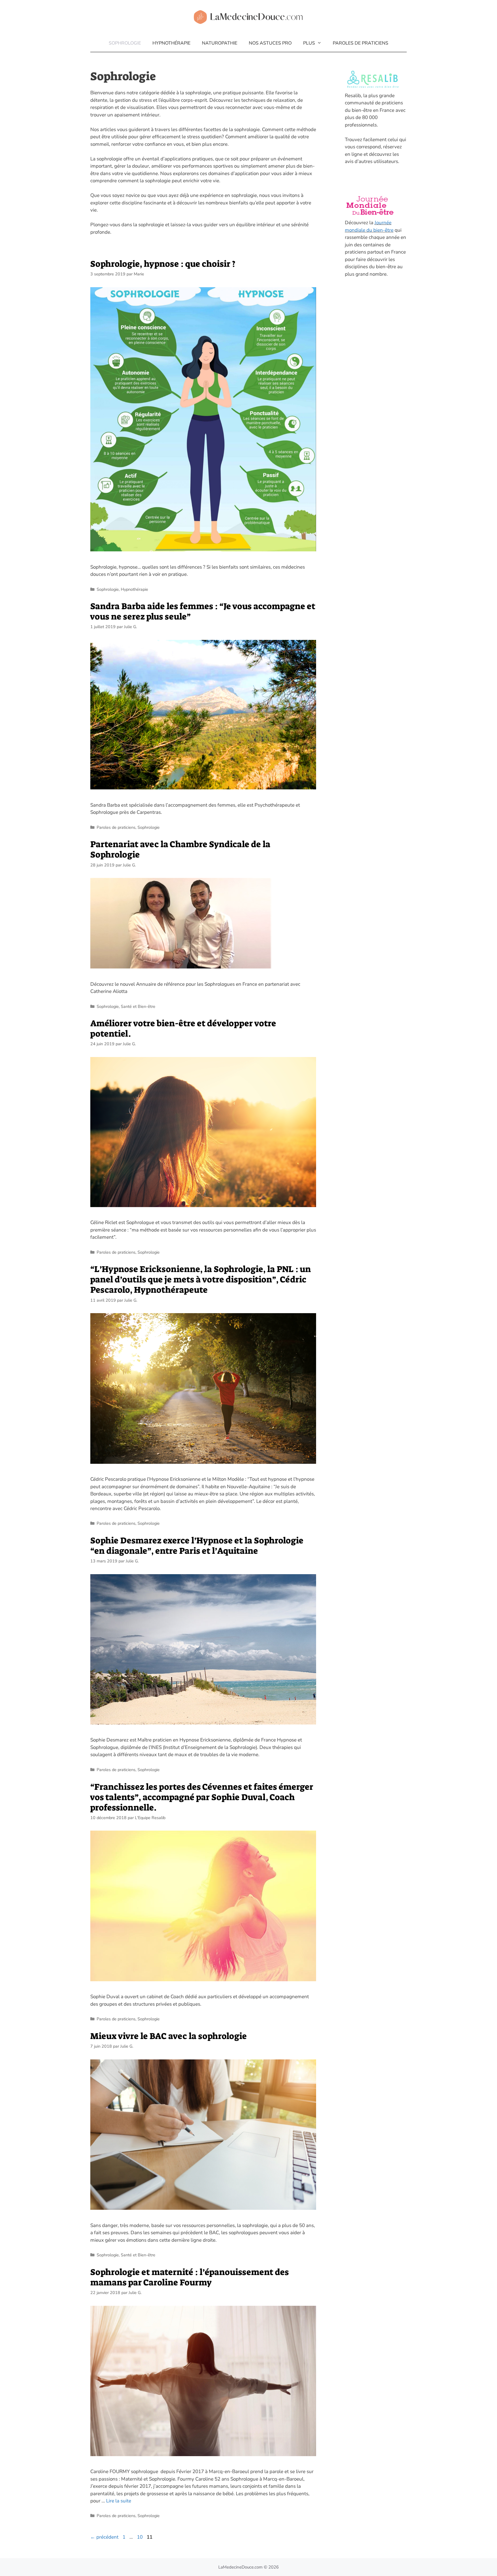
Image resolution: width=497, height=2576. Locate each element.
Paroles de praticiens (361, 43)
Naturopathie (220, 43)
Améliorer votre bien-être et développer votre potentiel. (183, 1029)
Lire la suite (119, 2501)
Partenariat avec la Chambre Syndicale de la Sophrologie (180, 849)
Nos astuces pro (270, 43)
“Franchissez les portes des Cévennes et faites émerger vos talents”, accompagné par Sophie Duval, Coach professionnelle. (202, 1797)
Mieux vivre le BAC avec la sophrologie (169, 2036)
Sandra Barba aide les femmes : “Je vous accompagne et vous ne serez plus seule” (203, 611)
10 (140, 2537)
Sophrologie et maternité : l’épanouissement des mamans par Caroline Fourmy (190, 2277)
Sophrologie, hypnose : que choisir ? (163, 264)
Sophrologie (125, 43)
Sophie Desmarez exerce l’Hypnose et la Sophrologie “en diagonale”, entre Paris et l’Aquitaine (197, 1546)
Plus (309, 43)
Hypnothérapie (171, 43)
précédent (104, 2537)
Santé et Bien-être (138, 1006)
